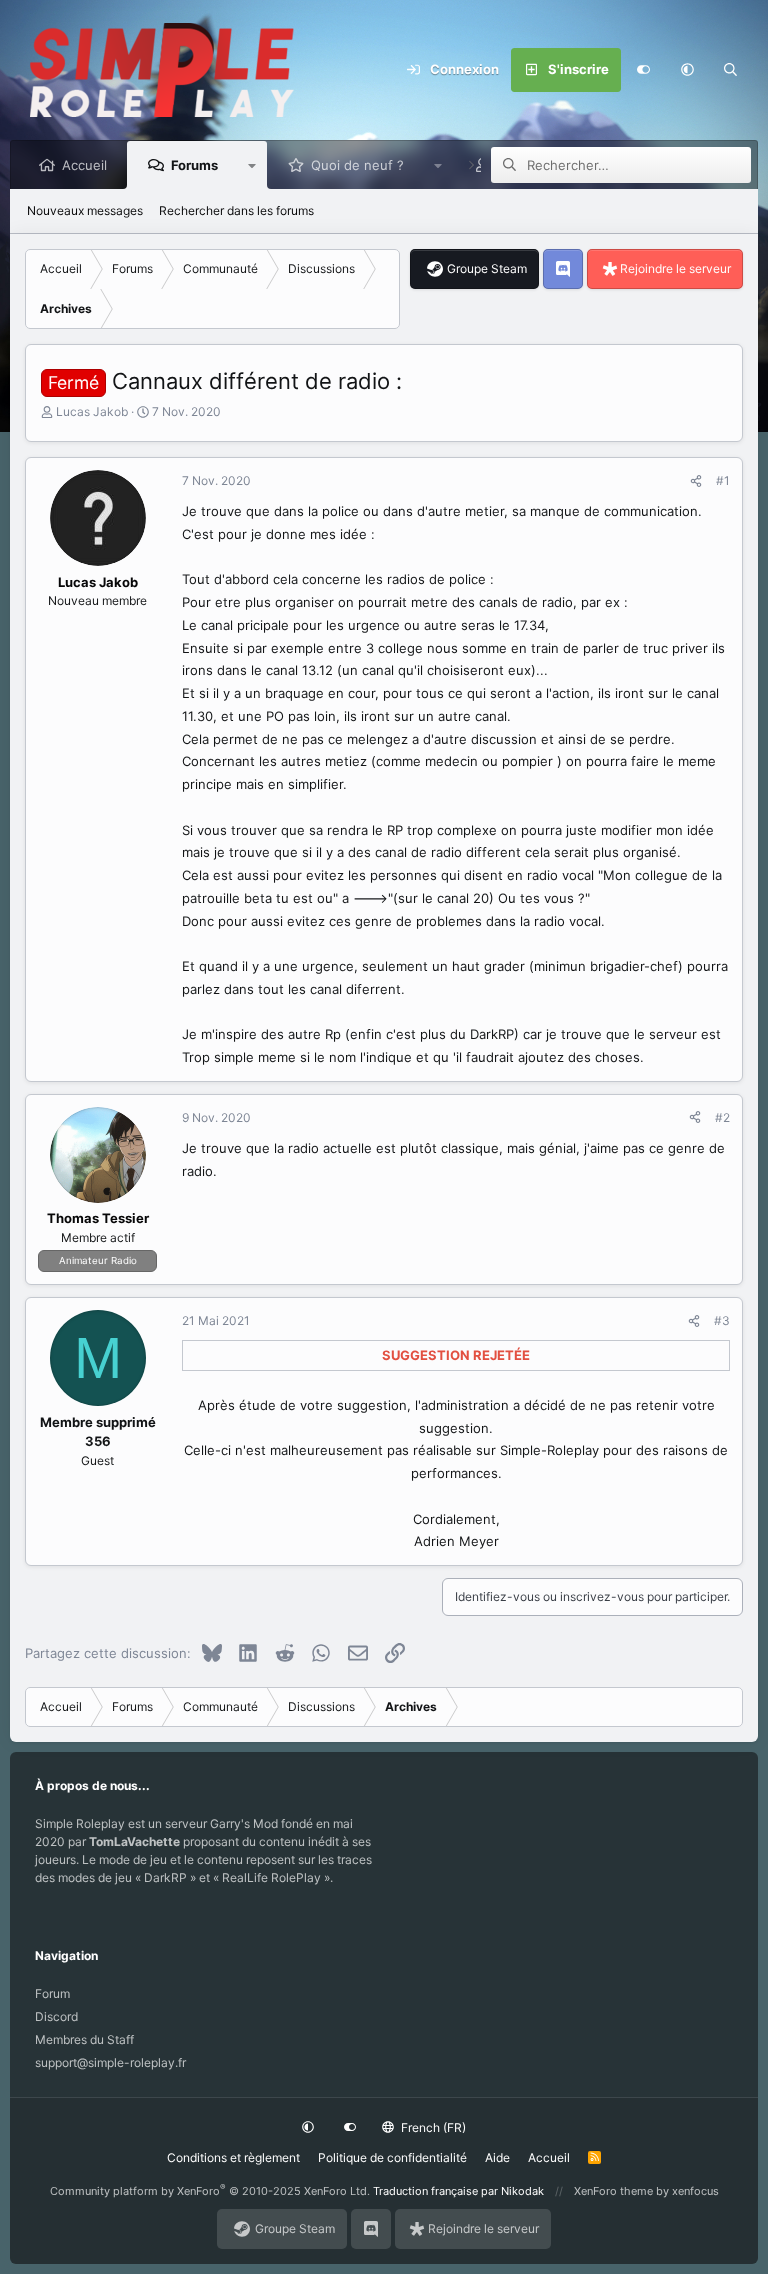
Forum (52, 1993)
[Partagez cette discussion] (696, 481)
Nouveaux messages (85, 210)
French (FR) (432, 2127)
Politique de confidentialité (392, 2157)
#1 (723, 480)
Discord (56, 2016)
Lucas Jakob (92, 411)
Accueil (84, 165)
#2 (722, 1117)
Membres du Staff (84, 2039)
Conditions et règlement (233, 2157)
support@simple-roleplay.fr (110, 2062)
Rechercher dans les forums (236, 210)
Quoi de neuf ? (357, 165)
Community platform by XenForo (210, 2191)
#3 (722, 1320)
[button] (687, 70)
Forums (194, 165)
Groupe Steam (487, 268)
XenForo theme (613, 2191)
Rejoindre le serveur (675, 268)
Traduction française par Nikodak (458, 2191)
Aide (497, 2157)
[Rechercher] (731, 70)
